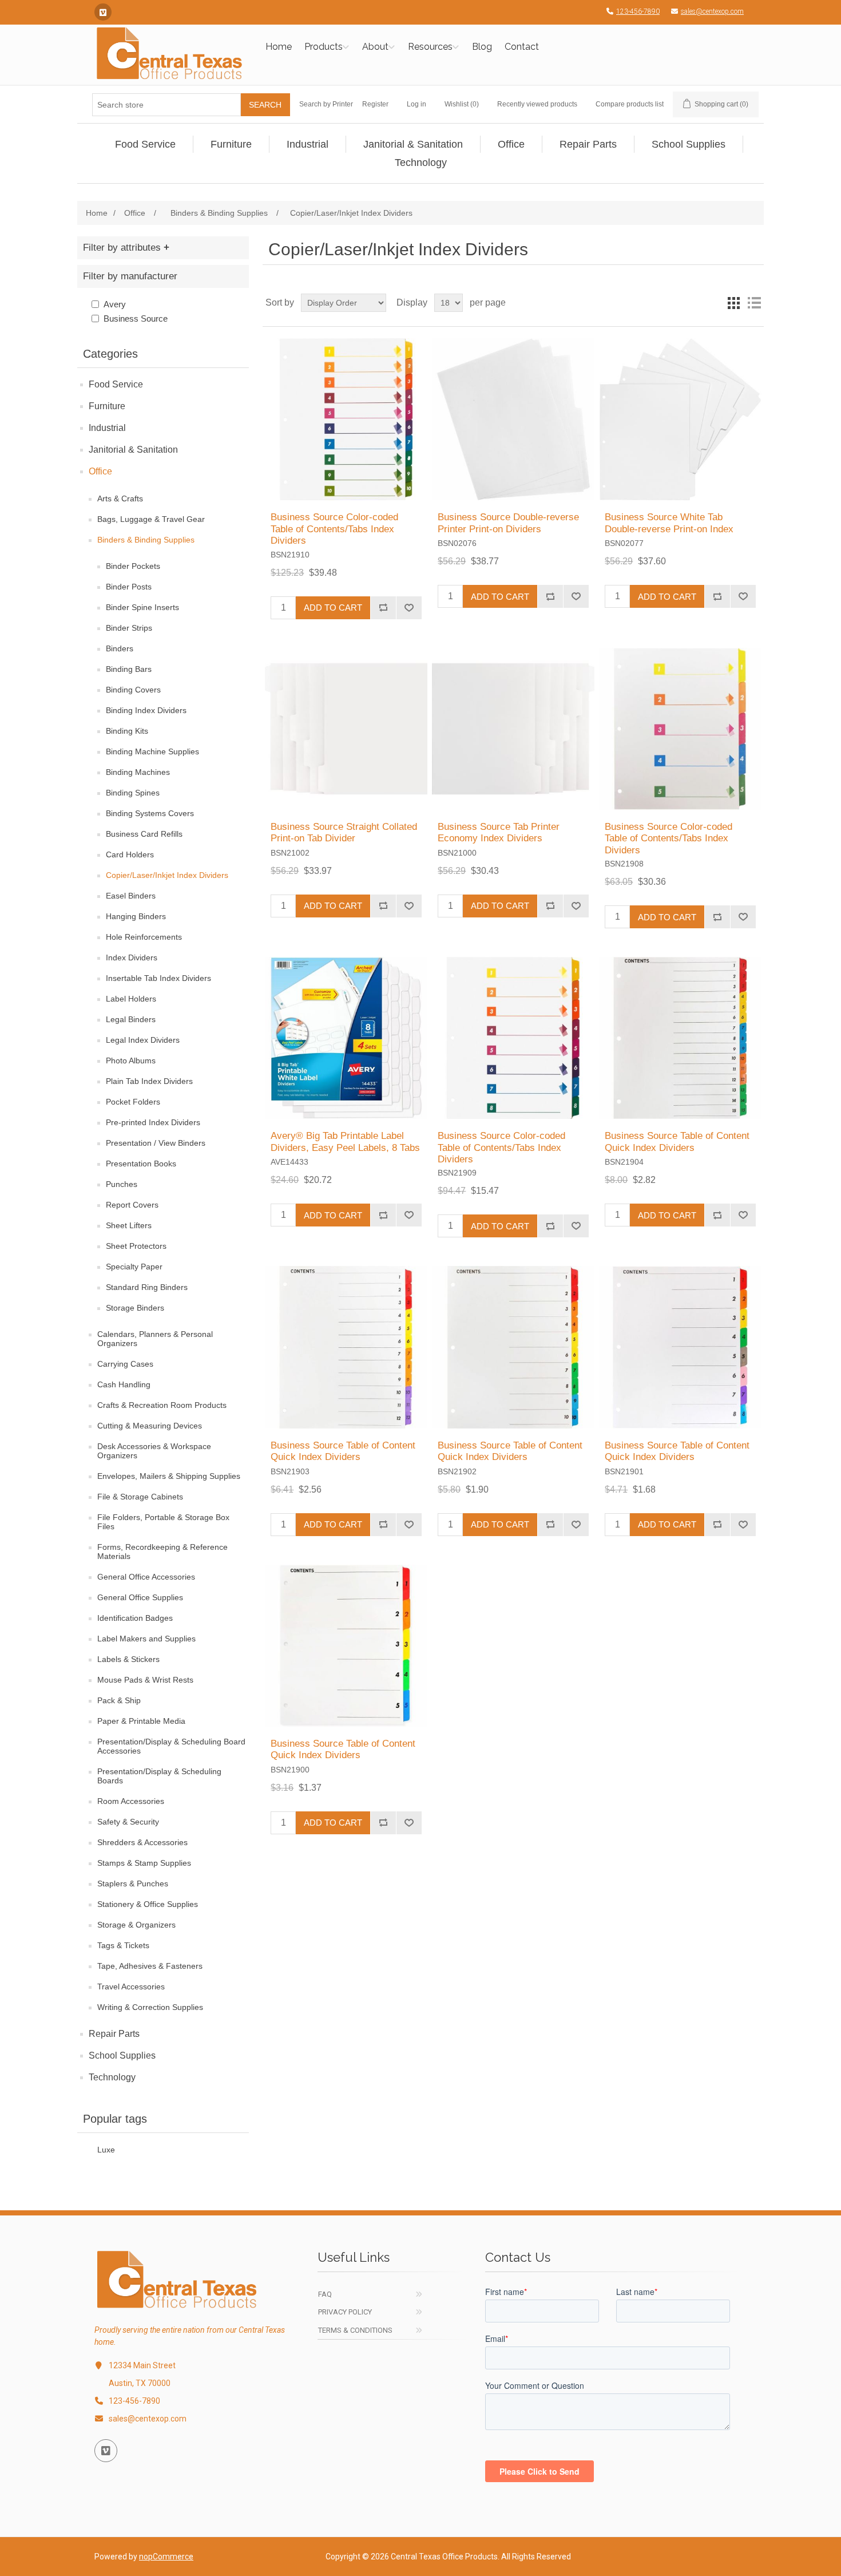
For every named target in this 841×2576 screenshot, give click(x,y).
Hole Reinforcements (144, 937)
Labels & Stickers (128, 1659)
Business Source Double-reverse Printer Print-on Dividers (508, 523)
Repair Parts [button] (588, 144)
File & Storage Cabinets (140, 1497)
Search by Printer (326, 104)
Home (279, 47)
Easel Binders (131, 896)
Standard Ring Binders (147, 1287)
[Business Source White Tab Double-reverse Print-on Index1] (680, 419)
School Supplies (122, 2055)
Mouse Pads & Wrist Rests (145, 1680)
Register (375, 104)
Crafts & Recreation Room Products (162, 1405)
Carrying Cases (125, 1364)
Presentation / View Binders (156, 1143)
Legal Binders (131, 1019)
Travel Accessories (131, 1987)
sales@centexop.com (712, 11)
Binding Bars (129, 669)
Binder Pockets (133, 566)
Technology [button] (421, 163)
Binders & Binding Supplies (146, 540)
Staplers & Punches (133, 1883)
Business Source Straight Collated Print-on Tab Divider (344, 832)
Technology (112, 2077)
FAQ (325, 2294)
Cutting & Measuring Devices (150, 1426)
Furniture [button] (231, 144)
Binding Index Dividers (146, 710)
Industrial (107, 428)
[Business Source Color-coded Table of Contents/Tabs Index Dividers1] (346, 419)
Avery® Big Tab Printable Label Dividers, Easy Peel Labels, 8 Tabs (345, 1141)
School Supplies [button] (689, 144)
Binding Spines (133, 793)
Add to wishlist (409, 608)
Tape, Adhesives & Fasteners (150, 1966)
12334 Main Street (142, 2365)
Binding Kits (127, 731)
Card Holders (130, 854)
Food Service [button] (145, 144)
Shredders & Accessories (142, 1842)
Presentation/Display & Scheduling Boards (159, 1776)
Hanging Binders (136, 916)
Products (324, 47)
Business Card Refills (144, 834)
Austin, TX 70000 (140, 2383)
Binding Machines (138, 772)
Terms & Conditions (355, 2330)
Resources (430, 47)
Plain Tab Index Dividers (149, 1081)
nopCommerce (166, 2557)
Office (100, 471)
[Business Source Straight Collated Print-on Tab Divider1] (346, 729)
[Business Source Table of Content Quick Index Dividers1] (680, 1038)
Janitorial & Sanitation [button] (413, 144)
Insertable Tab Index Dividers (158, 978)
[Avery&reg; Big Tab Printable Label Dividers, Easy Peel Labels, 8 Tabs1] (346, 1038)
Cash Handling (124, 1384)
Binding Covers (133, 690)
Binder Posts (129, 587)
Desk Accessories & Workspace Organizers (154, 1451)
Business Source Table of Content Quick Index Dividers (677, 1141)
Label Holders (131, 999)
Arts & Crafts (120, 498)
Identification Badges (135, 1618)
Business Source (136, 318)
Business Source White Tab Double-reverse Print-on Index (669, 523)
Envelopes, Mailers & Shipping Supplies (169, 1476)
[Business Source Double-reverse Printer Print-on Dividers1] (513, 419)
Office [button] (511, 144)
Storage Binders (135, 1308)
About (375, 47)
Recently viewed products (537, 104)
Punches (122, 1184)
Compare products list (630, 104)
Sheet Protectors (136, 1246)
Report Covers (132, 1205)
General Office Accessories (146, 1577)
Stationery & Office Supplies (148, 1904)
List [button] (754, 303)
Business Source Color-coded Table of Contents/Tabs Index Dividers (334, 529)
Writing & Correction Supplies (150, 2007)
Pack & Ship (119, 1700)
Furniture (107, 406)
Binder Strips (129, 628)
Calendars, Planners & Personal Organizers (155, 1339)
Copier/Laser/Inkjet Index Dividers (167, 875)
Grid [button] (733, 303)
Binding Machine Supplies (152, 751)
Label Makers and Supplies (146, 1639)
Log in (416, 104)
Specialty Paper (134, 1267)
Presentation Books (141, 1164)
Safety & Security (128, 1822)
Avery (115, 304)
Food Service (116, 384)
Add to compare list (383, 608)
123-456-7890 (638, 11)
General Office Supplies (140, 1597)
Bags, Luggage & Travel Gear (151, 519)
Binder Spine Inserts (142, 607)
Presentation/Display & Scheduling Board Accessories (171, 1746)
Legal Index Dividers (143, 1040)
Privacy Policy (345, 2312)
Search (265, 105)
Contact (522, 47)
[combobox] (166, 105)
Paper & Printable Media (141, 1721)
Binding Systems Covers (150, 813)
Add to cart (333, 608)
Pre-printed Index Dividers (153, 1122)
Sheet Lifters (129, 1225)
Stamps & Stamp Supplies (144, 1863)
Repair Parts (114, 2034)
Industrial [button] (308, 144)
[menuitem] (146, 144)
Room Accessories (131, 1801)
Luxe (106, 2150)
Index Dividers (132, 957)
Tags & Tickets (123, 1945)
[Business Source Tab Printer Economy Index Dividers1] (513, 729)
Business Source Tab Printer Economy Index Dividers (499, 832)
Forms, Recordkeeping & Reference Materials (162, 1552)
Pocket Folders (133, 1102)
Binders (120, 648)
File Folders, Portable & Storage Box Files (163, 1522)
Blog (482, 47)
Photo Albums (131, 1061)
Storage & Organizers (136, 1925)
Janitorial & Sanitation (133, 450)
